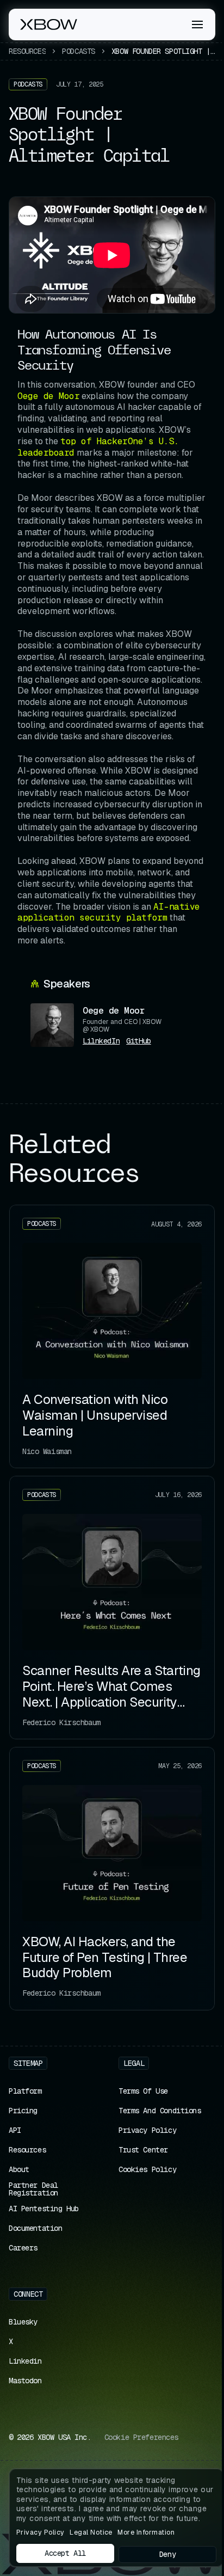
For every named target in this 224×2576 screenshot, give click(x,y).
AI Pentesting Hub (44, 2209)
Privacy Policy (147, 2130)
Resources (27, 51)
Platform (25, 2091)
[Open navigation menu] (197, 24)
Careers (23, 2248)
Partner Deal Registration (33, 2189)
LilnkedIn (101, 1041)
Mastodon (25, 2381)
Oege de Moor (48, 396)
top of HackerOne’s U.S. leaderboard (98, 447)
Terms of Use (143, 2091)
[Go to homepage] (49, 24)
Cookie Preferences (141, 2437)
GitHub (138, 1041)
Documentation (36, 2228)
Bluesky (23, 2322)
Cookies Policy (147, 2169)
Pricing (23, 2111)
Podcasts (79, 51)
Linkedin (25, 2361)
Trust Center (143, 2150)
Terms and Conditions (160, 2111)
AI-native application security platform (109, 912)
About (19, 2169)
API (15, 2130)
